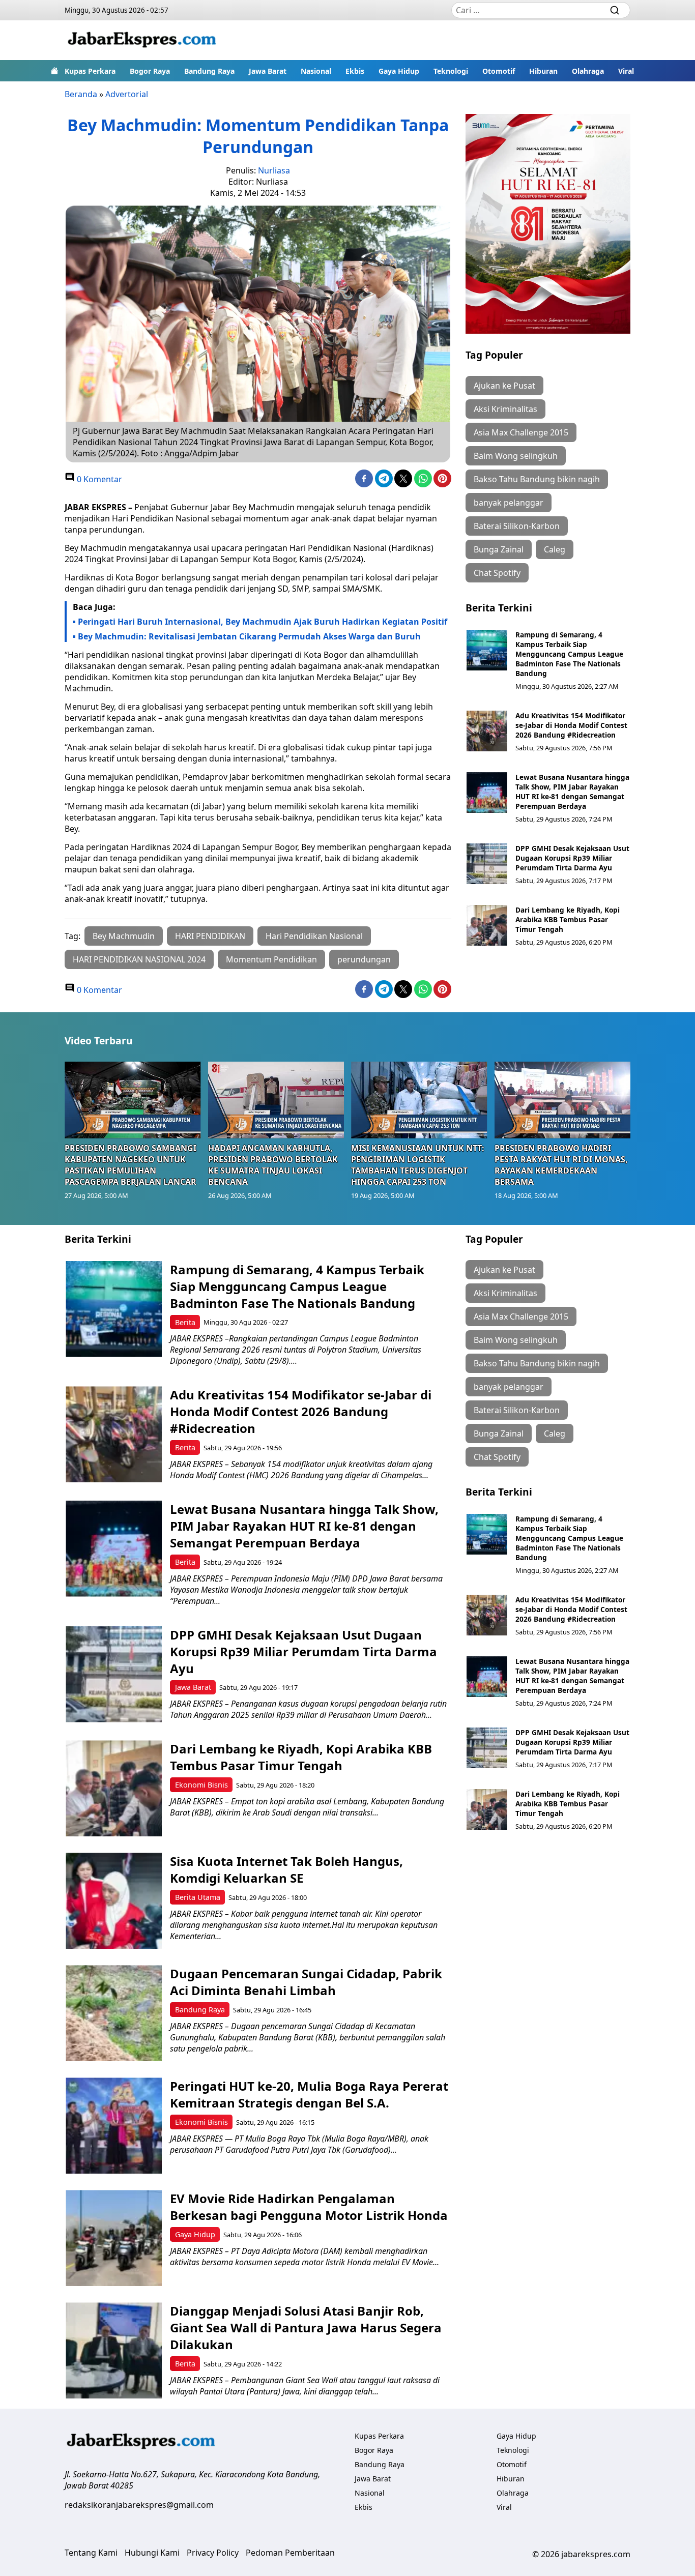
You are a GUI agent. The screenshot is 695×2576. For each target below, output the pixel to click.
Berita (185, 1322)
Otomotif (499, 71)
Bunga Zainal (499, 549)
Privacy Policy (213, 2553)
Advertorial (127, 94)
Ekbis (355, 71)
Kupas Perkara (90, 71)
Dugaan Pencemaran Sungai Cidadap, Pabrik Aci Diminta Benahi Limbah (306, 1982)
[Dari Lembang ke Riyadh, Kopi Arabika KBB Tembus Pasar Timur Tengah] (487, 925)
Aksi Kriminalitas (505, 409)
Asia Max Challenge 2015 (521, 432)
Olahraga (588, 71)
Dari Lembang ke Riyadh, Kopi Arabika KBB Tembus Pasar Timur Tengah (568, 919)
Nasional (316, 71)
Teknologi (451, 71)
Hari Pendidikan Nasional (314, 936)
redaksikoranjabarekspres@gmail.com (139, 2505)
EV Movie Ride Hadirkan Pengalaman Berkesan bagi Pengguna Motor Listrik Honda (309, 2207)
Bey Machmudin (124, 936)
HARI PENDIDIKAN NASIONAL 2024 (139, 959)
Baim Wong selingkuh (516, 456)
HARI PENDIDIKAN (210, 936)
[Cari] (615, 10)
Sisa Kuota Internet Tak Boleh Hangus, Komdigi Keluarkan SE (286, 1869)
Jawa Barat (268, 71)
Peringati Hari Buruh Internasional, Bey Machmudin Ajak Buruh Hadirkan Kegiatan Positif (263, 622)
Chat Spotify (497, 573)
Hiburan (543, 71)
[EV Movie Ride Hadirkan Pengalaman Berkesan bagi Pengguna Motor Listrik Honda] (114, 2238)
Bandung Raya (209, 71)
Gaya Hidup (399, 71)
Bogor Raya (150, 71)
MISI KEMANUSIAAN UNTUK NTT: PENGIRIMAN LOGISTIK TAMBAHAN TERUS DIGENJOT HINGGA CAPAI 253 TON (418, 1165)
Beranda (81, 94)
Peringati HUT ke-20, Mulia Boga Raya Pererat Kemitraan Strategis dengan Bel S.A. (309, 2094)
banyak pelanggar (509, 503)
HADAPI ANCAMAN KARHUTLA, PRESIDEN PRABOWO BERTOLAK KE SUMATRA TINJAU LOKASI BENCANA (273, 1165)
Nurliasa (274, 170)
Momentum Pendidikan (271, 959)
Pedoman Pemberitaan (290, 2553)
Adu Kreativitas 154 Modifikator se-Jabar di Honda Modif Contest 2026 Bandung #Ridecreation (571, 725)
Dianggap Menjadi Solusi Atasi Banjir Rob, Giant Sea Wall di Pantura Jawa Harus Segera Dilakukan (306, 2328)
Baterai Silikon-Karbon (517, 526)
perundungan (364, 959)
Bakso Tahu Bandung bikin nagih (537, 479)
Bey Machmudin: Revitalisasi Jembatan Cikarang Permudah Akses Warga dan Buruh (249, 636)
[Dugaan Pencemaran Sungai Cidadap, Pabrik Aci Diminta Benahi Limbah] (114, 2013)
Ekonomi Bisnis (201, 1785)
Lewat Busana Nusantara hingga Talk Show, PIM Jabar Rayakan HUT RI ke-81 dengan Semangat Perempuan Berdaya (572, 792)
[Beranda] (54, 71)
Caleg (555, 549)
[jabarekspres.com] (142, 40)
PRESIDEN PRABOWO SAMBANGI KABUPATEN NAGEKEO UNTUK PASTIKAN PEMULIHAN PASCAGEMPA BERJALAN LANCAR (131, 1165)
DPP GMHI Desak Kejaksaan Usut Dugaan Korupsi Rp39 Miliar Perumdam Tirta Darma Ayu (572, 858)
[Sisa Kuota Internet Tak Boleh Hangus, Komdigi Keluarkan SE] (114, 1901)
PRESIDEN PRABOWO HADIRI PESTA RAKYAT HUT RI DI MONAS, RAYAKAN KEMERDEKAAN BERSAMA (561, 1165)
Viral (626, 71)
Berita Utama (198, 1897)
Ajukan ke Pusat (504, 386)
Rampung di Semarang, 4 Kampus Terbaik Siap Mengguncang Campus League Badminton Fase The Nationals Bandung (569, 654)
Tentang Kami (91, 2553)
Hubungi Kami (152, 2553)
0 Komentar (98, 479)
